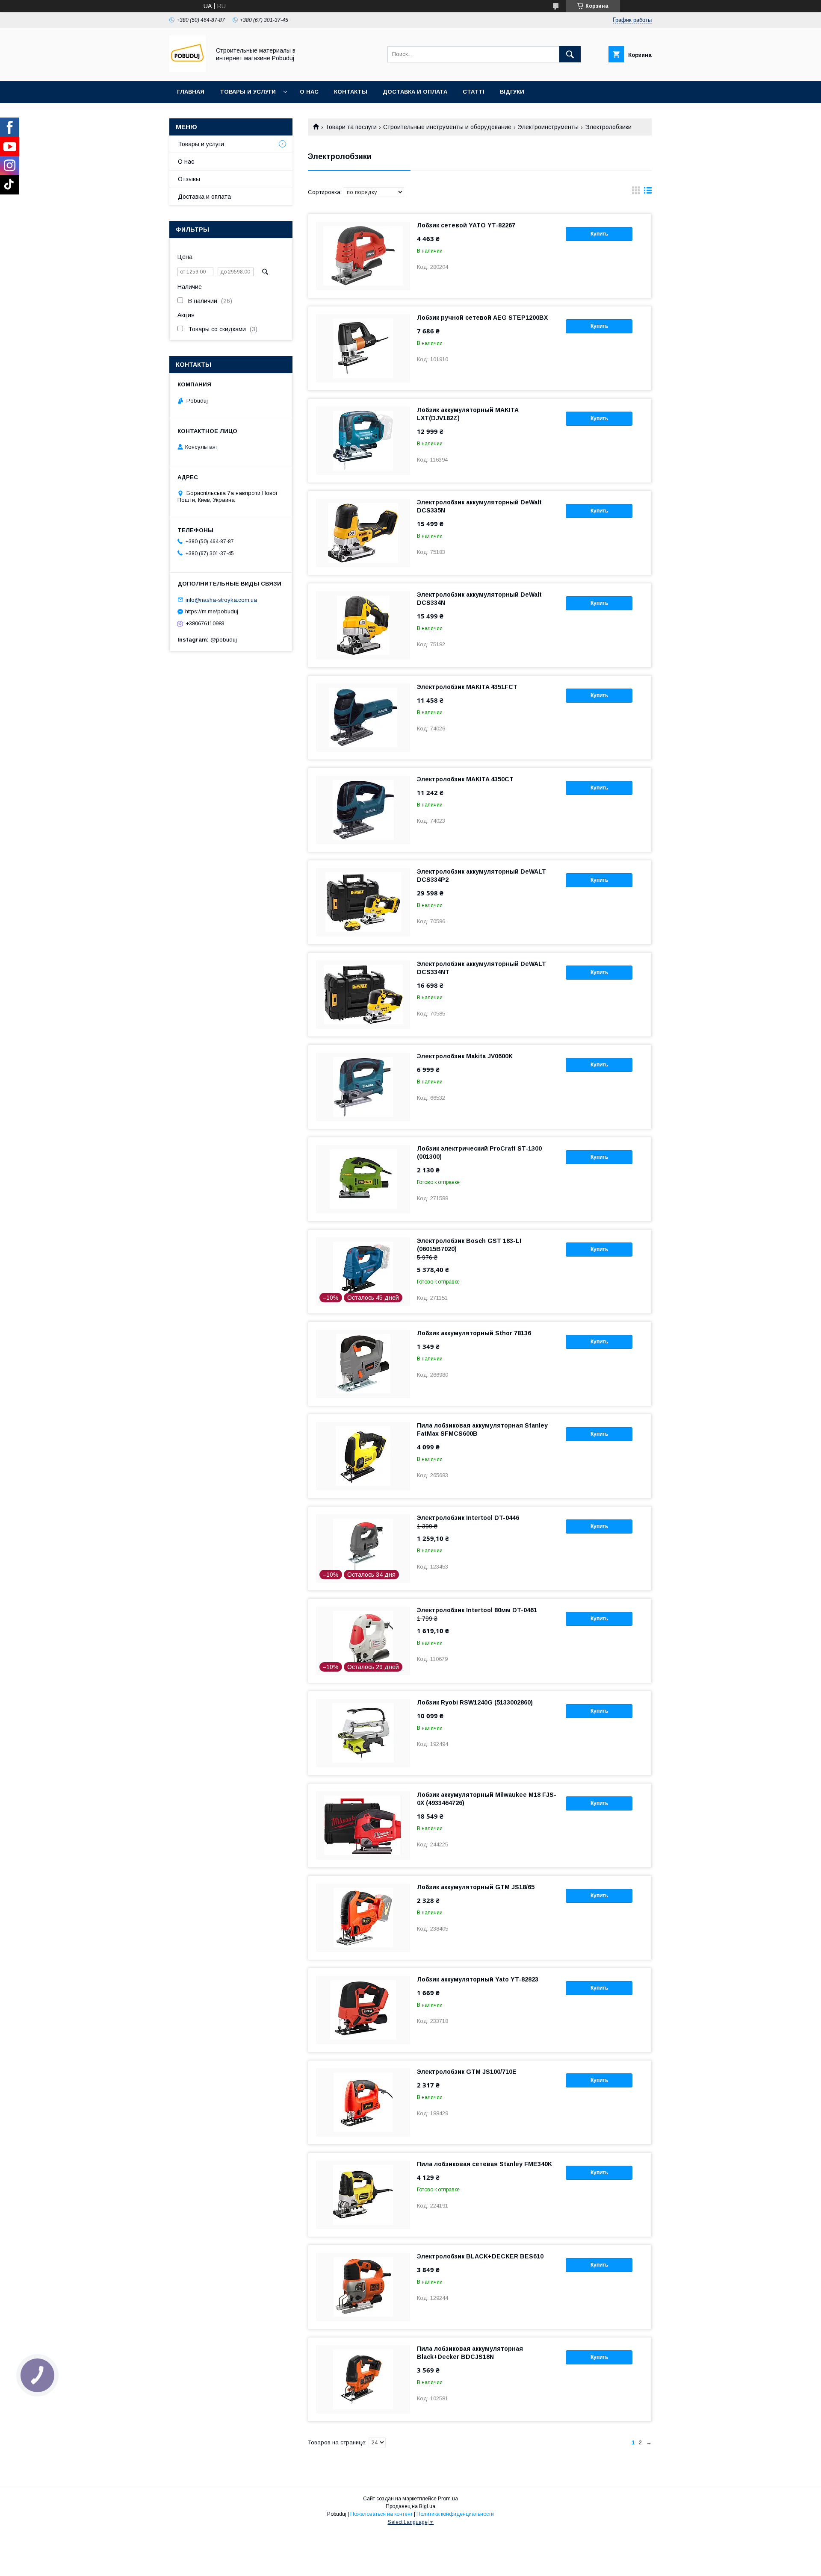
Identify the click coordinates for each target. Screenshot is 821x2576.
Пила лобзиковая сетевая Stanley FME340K (484, 2164)
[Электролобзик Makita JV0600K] (363, 1087)
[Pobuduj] (188, 70)
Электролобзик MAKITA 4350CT (465, 779)
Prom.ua (448, 2499)
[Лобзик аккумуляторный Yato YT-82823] (363, 2010)
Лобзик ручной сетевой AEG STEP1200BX (482, 318)
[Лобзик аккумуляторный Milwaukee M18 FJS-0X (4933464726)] (363, 1825)
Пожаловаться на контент (381, 2514)
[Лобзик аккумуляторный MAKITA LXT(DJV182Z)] (363, 441)
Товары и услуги (248, 92)
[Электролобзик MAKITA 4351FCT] (363, 718)
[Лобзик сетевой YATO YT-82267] (363, 256)
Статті (474, 92)
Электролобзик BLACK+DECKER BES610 (480, 2256)
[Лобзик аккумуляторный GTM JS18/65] (363, 1918)
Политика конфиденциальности (455, 2514)
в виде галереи (636, 192)
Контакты (351, 92)
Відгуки (512, 92)
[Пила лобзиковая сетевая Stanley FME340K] (363, 2195)
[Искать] (570, 54)
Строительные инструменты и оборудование (447, 127)
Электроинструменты (548, 127)
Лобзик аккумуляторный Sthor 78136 (474, 1333)
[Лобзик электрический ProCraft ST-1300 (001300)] (363, 1179)
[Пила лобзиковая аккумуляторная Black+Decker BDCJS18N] (363, 2379)
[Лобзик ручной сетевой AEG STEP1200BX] (363, 348)
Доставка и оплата (415, 92)
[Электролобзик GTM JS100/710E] (363, 2102)
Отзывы (189, 179)
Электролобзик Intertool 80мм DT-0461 (477, 1610)
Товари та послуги (351, 127)
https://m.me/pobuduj (212, 611)
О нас (309, 92)
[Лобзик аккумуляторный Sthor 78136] (363, 1364)
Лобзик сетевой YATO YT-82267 (466, 225)
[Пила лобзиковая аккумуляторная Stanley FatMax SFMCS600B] (363, 1456)
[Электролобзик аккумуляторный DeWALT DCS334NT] (363, 995)
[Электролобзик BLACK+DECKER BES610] (363, 2287)
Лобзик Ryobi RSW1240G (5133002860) (475, 1702)
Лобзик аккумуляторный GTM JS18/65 (476, 1887)
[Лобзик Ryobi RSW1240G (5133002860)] (363, 1733)
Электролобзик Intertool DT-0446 (468, 1518)
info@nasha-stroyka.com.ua (221, 599)
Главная (191, 92)
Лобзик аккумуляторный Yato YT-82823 (478, 1979)
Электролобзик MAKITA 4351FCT (467, 687)
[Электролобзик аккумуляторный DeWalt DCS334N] (363, 625)
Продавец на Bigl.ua (410, 2506)
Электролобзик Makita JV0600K (465, 1056)
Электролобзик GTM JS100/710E (467, 2072)
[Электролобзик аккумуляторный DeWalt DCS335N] (363, 533)
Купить (599, 234)
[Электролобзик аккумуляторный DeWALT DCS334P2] (363, 902)
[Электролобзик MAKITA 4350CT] (363, 810)
